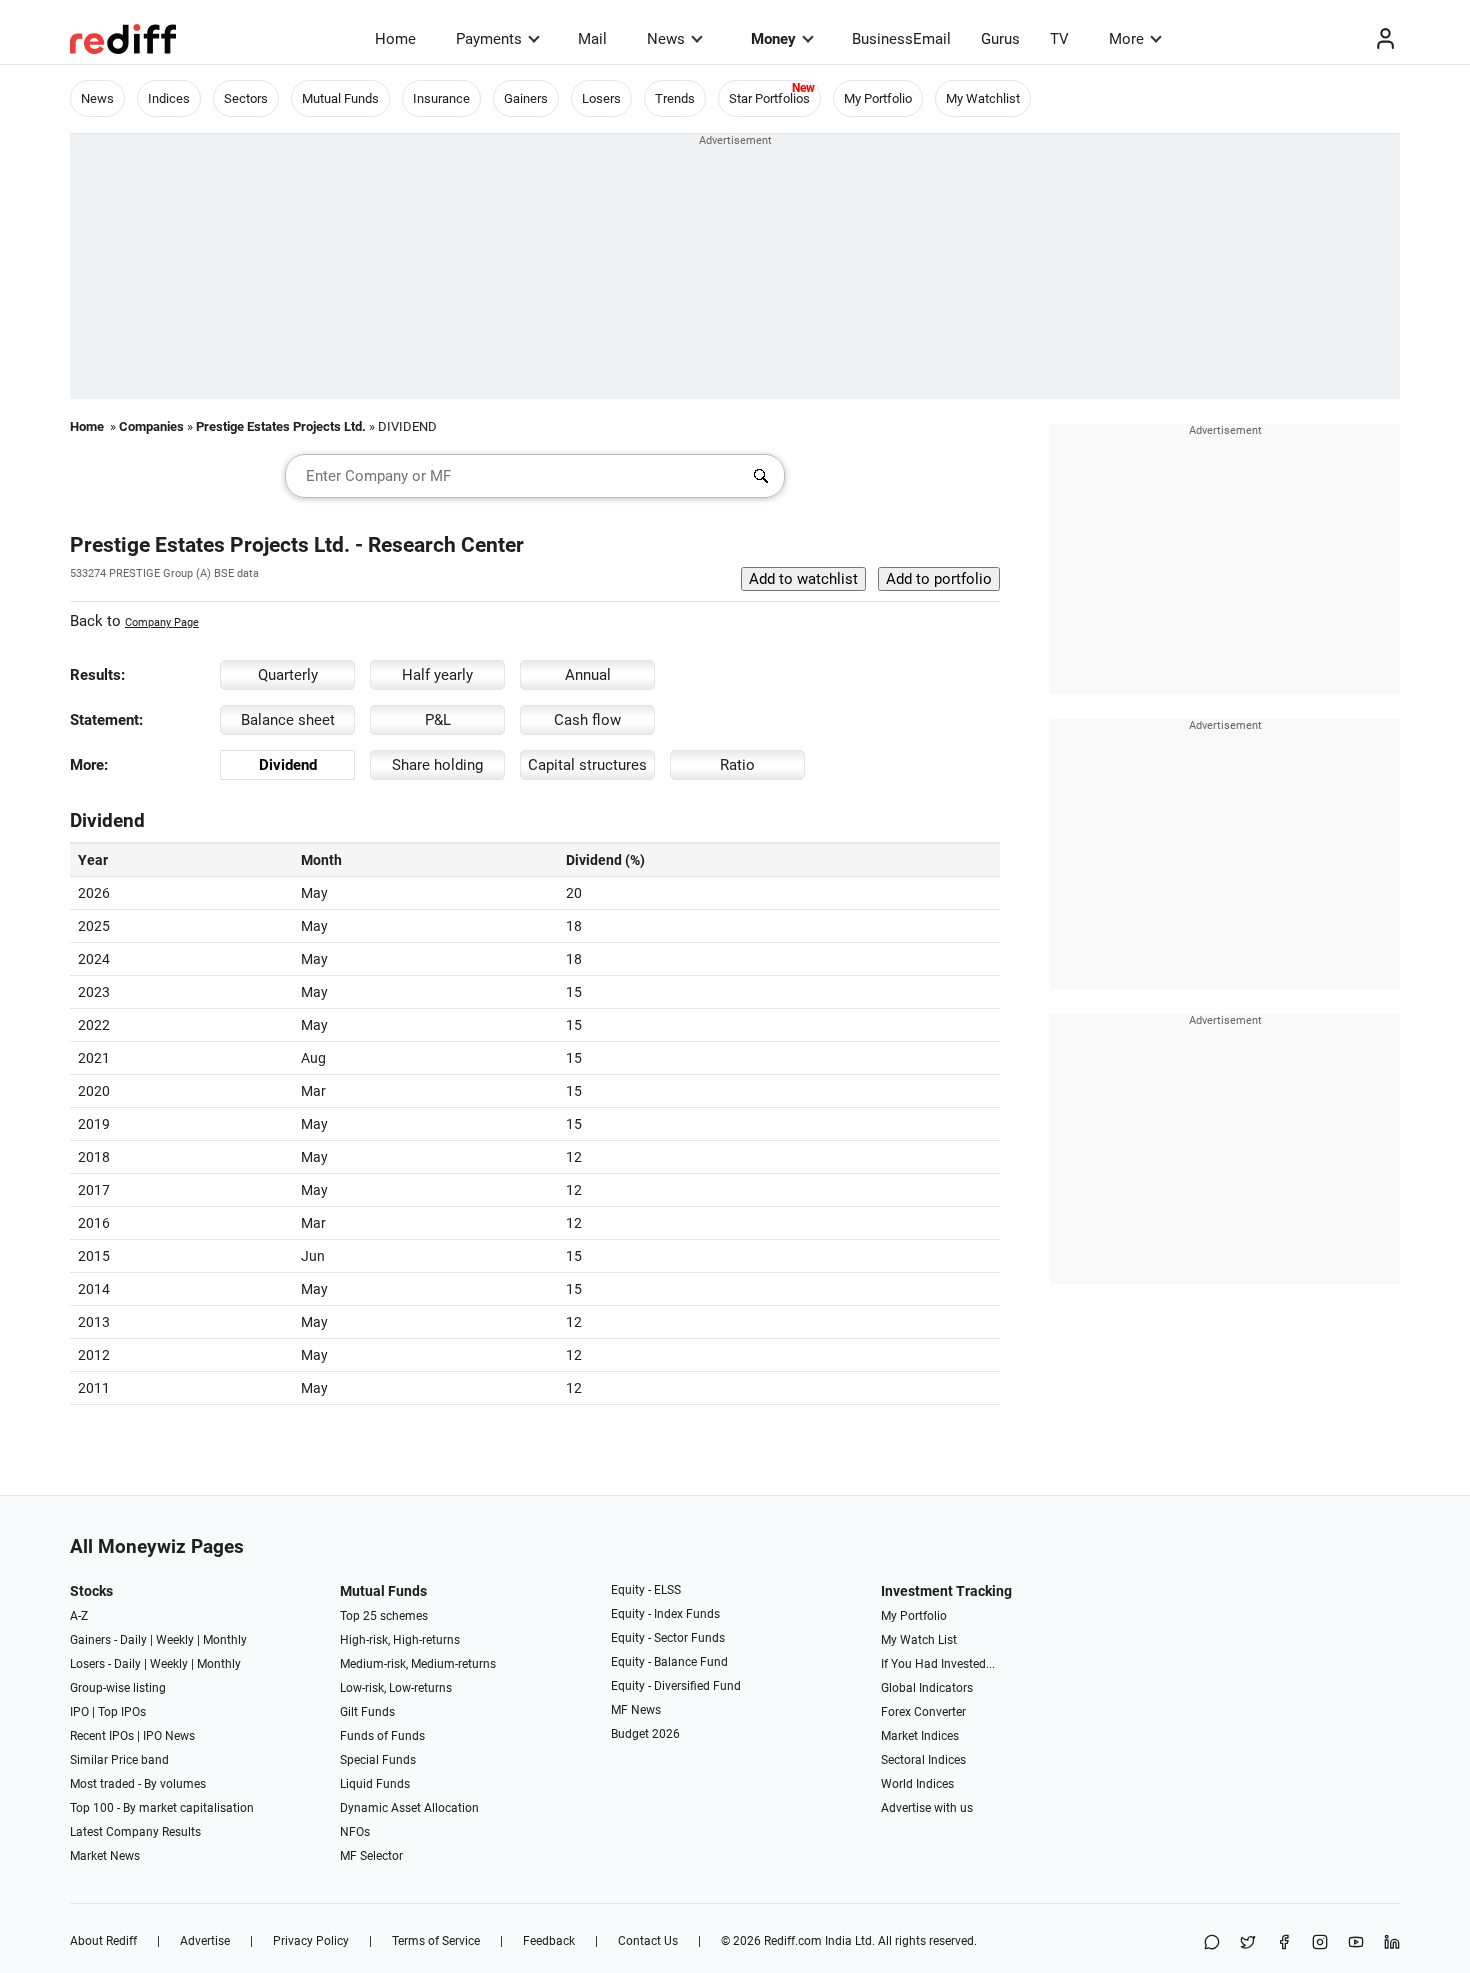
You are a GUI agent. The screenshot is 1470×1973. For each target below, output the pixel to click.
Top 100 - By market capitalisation (162, 1808)
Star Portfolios (769, 98)
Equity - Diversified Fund (676, 1686)
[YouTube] (1356, 1943)
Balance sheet (288, 720)
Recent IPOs (102, 1736)
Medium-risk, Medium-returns (418, 1664)
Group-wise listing (118, 1688)
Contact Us (648, 1941)
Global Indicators (927, 1688)
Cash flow (587, 720)
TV (1059, 39)
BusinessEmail (901, 39)
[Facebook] (1284, 1943)
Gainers (526, 98)
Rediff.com (793, 1941)
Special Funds (378, 1760)
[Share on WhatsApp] (1212, 1943)
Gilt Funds (367, 1712)
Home (395, 39)
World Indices (917, 1784)
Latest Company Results (135, 1832)
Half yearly (437, 675)
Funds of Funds (382, 1736)
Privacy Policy (311, 1941)
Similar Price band (119, 1760)
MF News (636, 1710)
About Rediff (103, 1941)
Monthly (225, 1640)
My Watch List (919, 1640)
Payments (489, 39)
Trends (675, 98)
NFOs (355, 1832)
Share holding (437, 765)
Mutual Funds (340, 98)
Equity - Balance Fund (669, 1662)
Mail (592, 39)
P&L (438, 720)
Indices (169, 98)
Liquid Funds (375, 1784)
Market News (105, 1856)
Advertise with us (927, 1808)
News (666, 39)
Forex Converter (923, 1712)
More (1126, 39)
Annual (588, 675)
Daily (133, 1640)
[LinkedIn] (1392, 1943)
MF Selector (371, 1856)
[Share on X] (1248, 1943)
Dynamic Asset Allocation (409, 1808)
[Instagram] (1320, 1943)
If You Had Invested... (938, 1664)
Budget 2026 (645, 1734)
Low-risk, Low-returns (396, 1688)
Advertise (205, 1941)
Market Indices (920, 1736)
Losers (601, 98)
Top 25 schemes (384, 1616)
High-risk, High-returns (400, 1640)
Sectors (246, 98)
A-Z (79, 1616)
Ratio (737, 765)
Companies (151, 426)
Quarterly (288, 675)
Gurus (1000, 39)
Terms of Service (436, 1941)
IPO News (169, 1736)
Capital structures (587, 765)
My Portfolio (878, 98)
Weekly (175, 1640)
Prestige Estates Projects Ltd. (281, 426)
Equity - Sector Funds (668, 1638)
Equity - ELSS (646, 1590)
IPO (79, 1712)
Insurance (441, 98)
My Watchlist (983, 98)
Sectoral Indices (923, 1760)
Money (773, 39)
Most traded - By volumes (138, 1784)
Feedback (549, 1941)
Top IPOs (122, 1712)
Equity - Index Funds (665, 1614)
